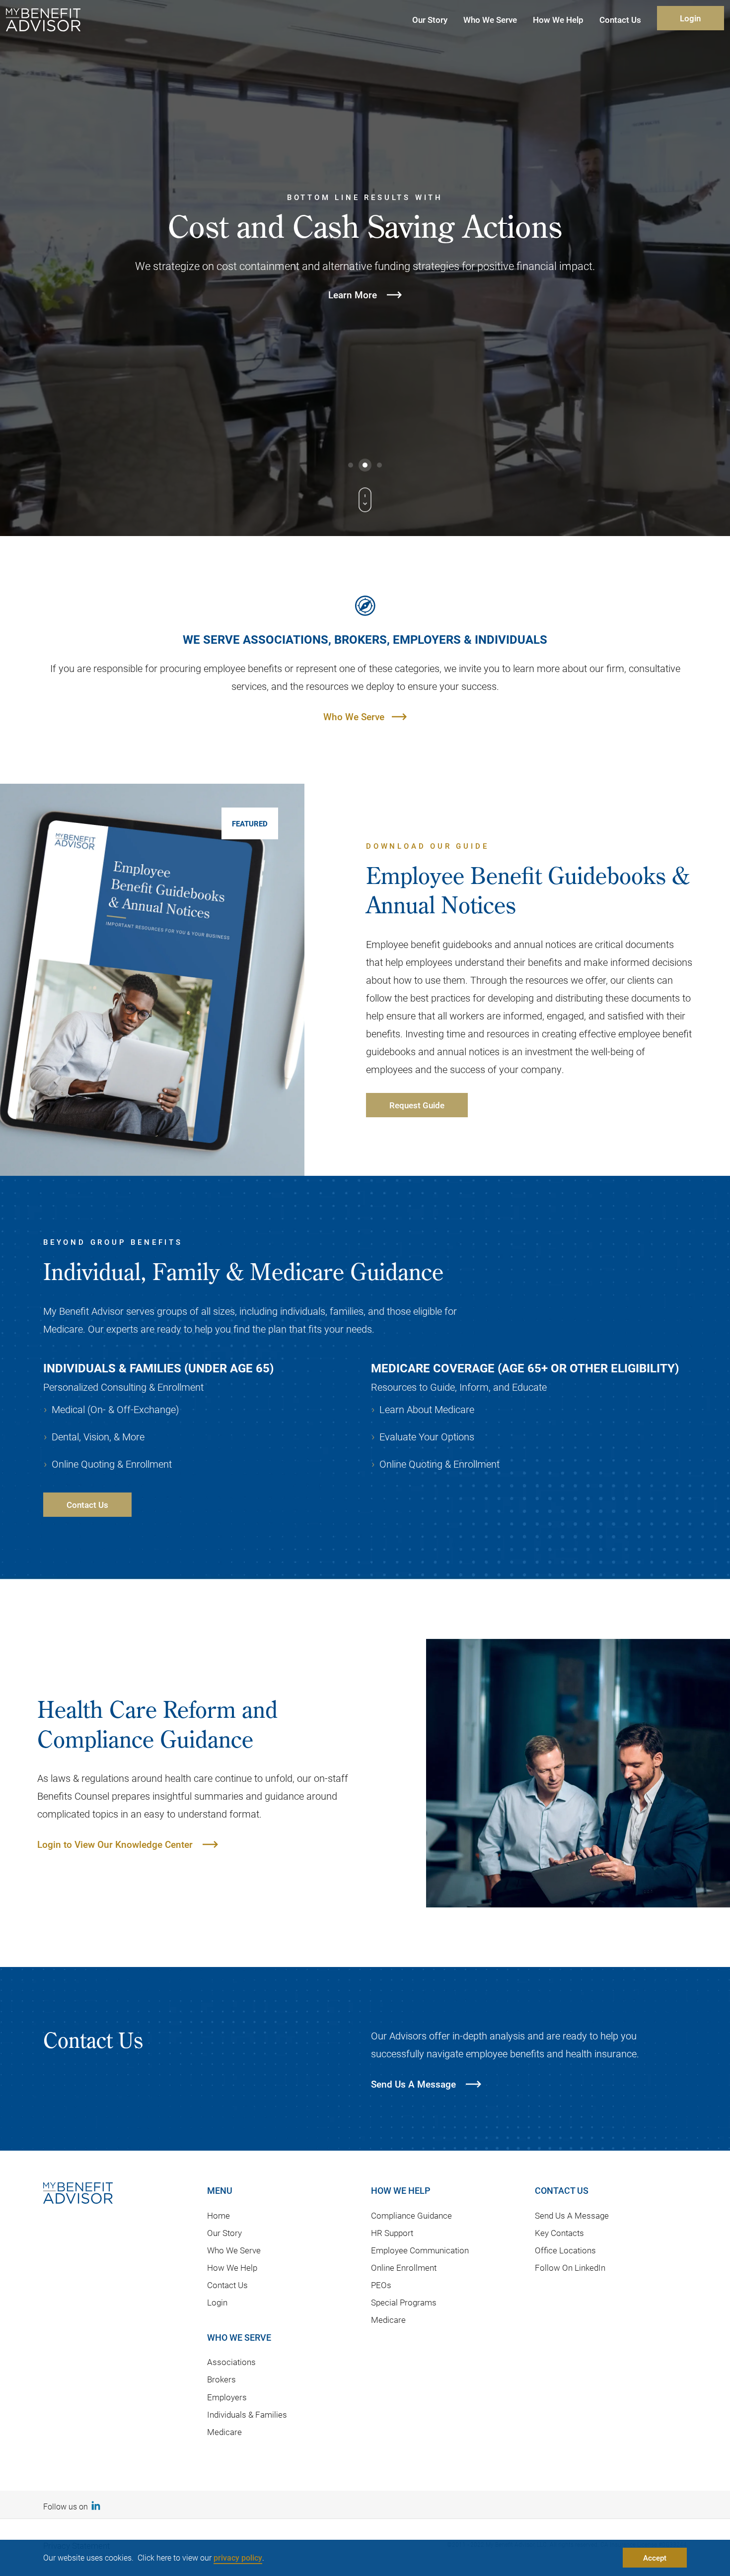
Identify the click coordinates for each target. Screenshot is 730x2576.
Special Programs (404, 2302)
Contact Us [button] (620, 20)
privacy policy (238, 2557)
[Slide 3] (379, 465)
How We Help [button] (558, 20)
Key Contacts (559, 2233)
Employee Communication (420, 2250)
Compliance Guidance (411, 2215)
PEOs (381, 2285)
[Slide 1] (351, 465)
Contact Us (227, 2285)
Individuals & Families (247, 2414)
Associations (231, 2362)
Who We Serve (354, 716)
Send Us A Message (572, 2215)
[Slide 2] (365, 465)
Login (690, 18)
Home (219, 2215)
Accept (655, 2558)
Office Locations (565, 2250)
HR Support (392, 2233)
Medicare (224, 2432)
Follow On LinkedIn (570, 2268)
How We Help (232, 2268)
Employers (227, 2397)
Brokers (221, 2379)
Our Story (224, 2233)
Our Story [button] (430, 20)
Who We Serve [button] (490, 20)
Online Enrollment (404, 2268)
